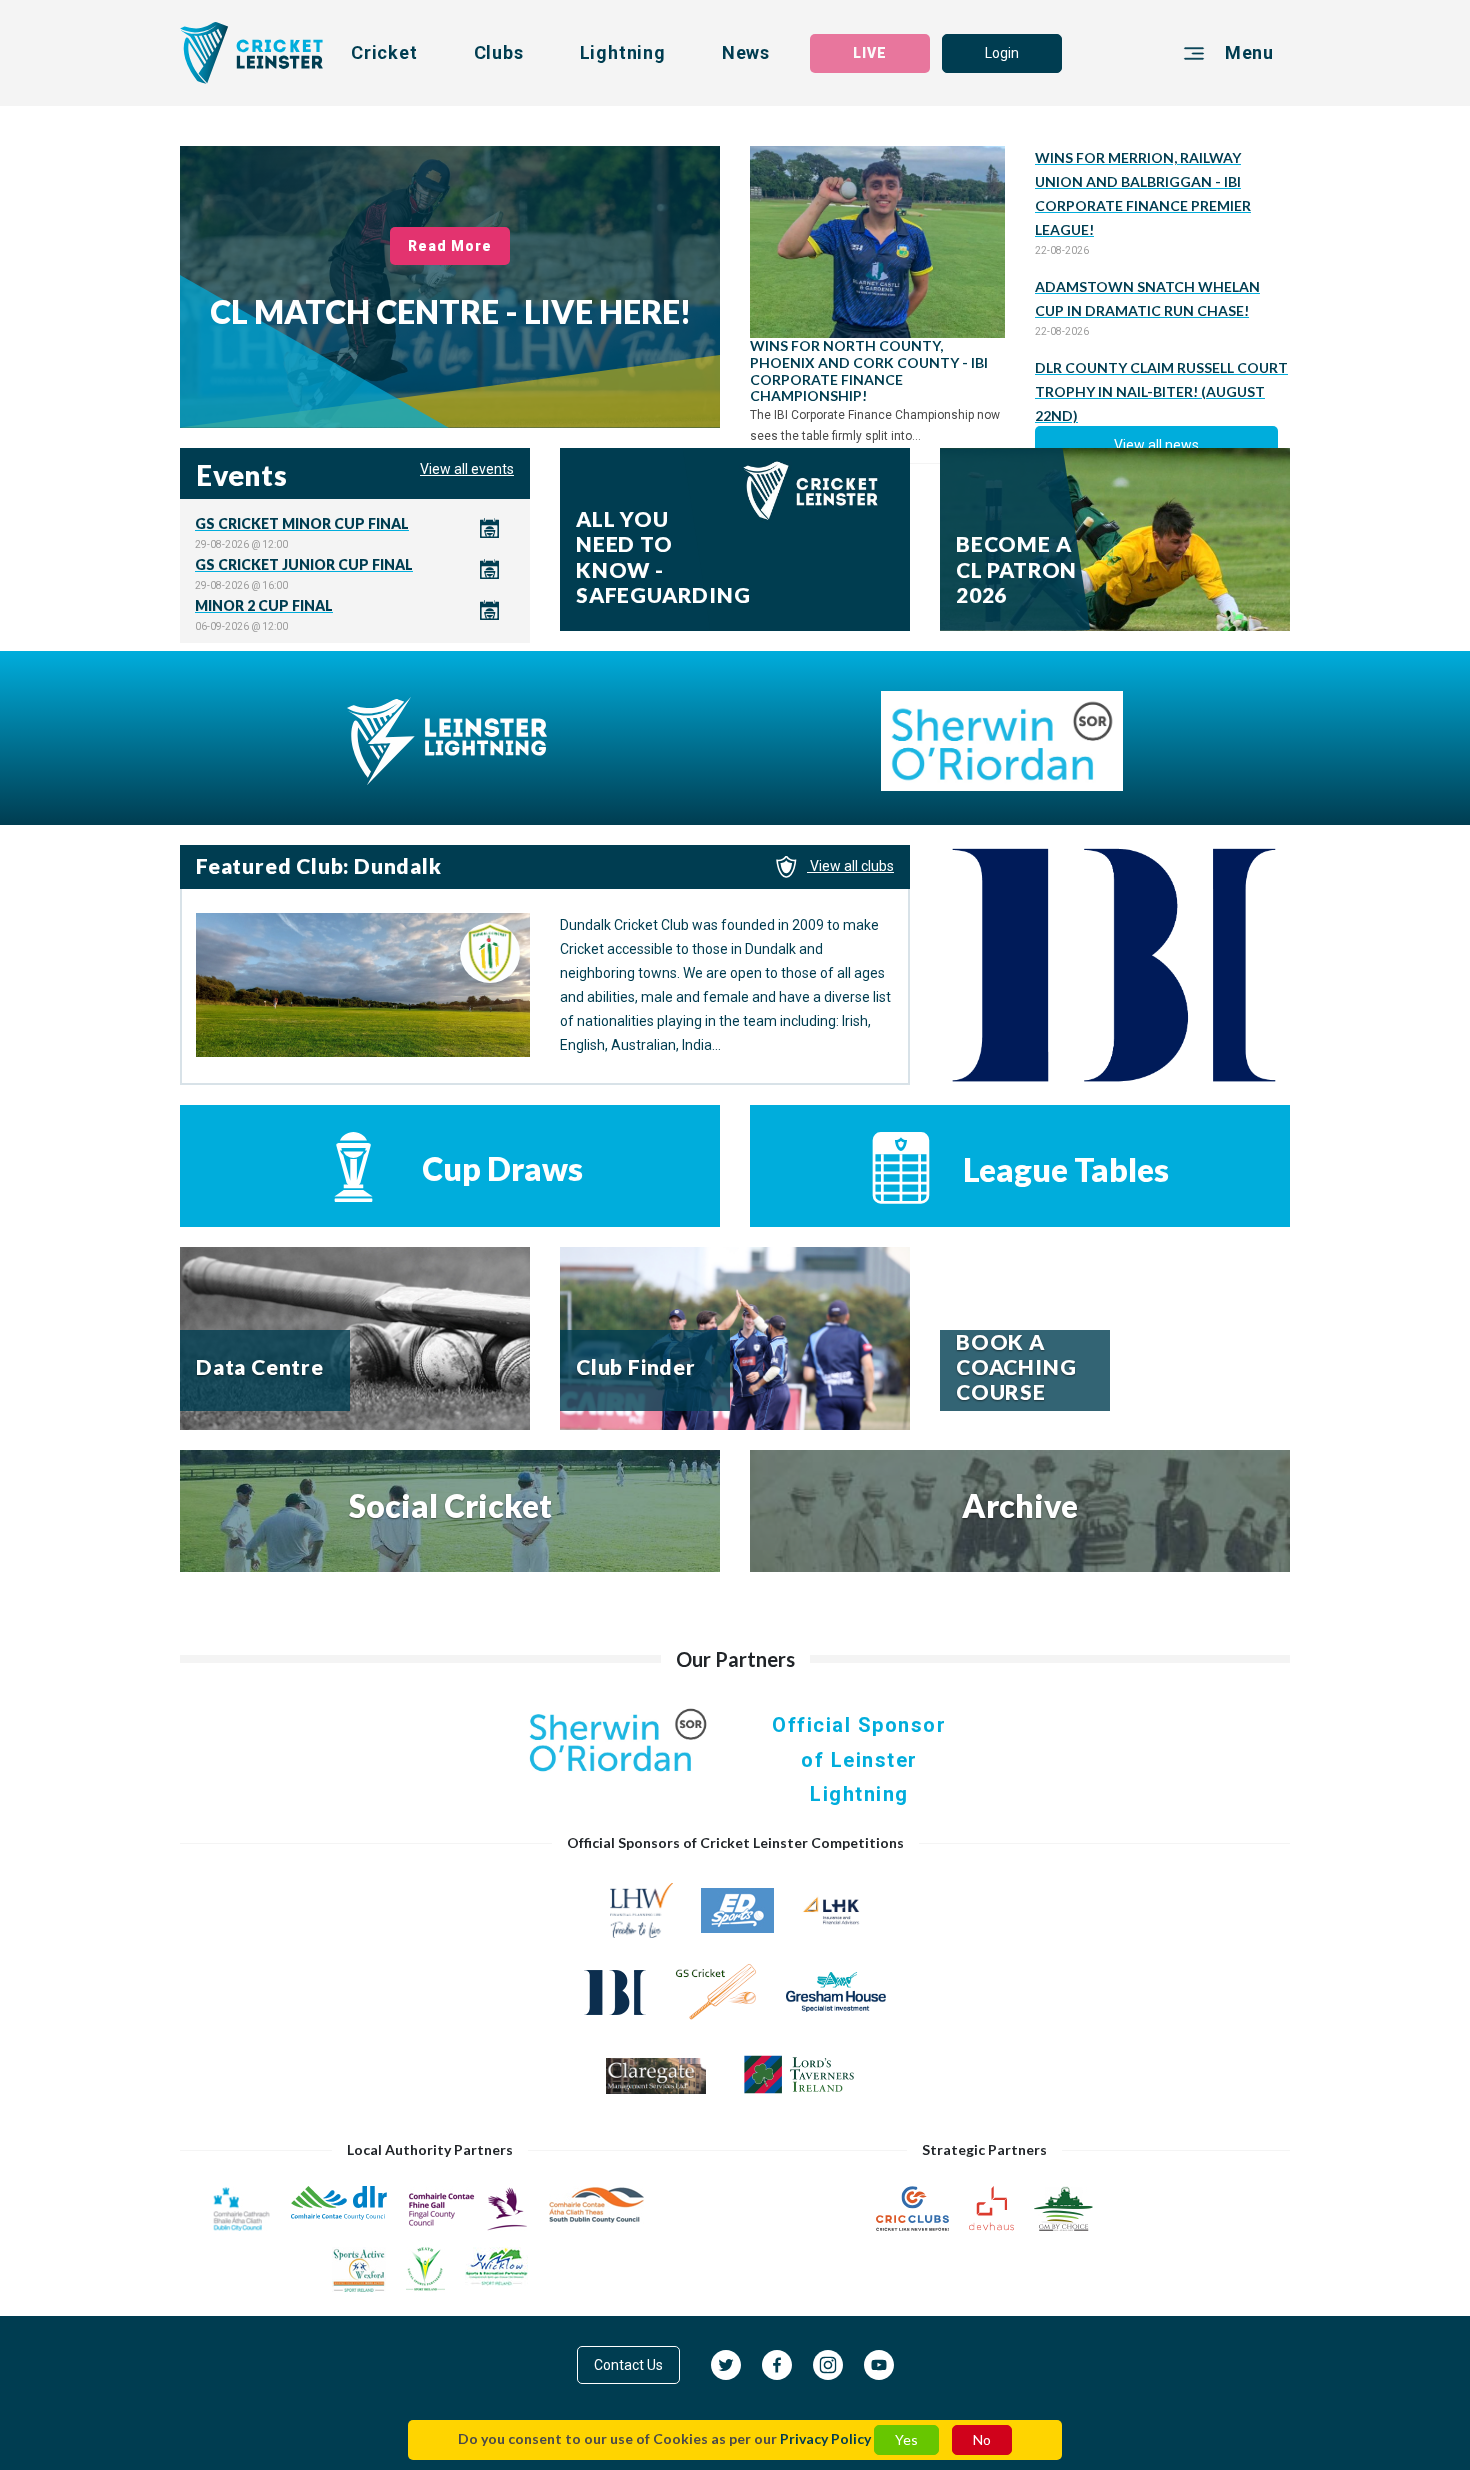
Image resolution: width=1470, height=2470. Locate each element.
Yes (906, 2439)
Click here (355, 532)
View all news (1156, 445)
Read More (450, 246)
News (746, 52)
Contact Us (628, 2365)
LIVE (870, 53)
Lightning (623, 52)
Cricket (384, 52)
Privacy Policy (825, 2438)
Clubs (499, 52)
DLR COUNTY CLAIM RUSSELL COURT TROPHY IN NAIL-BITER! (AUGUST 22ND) (1161, 391)
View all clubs (850, 866)
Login (1002, 53)
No (982, 2439)
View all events (467, 469)
